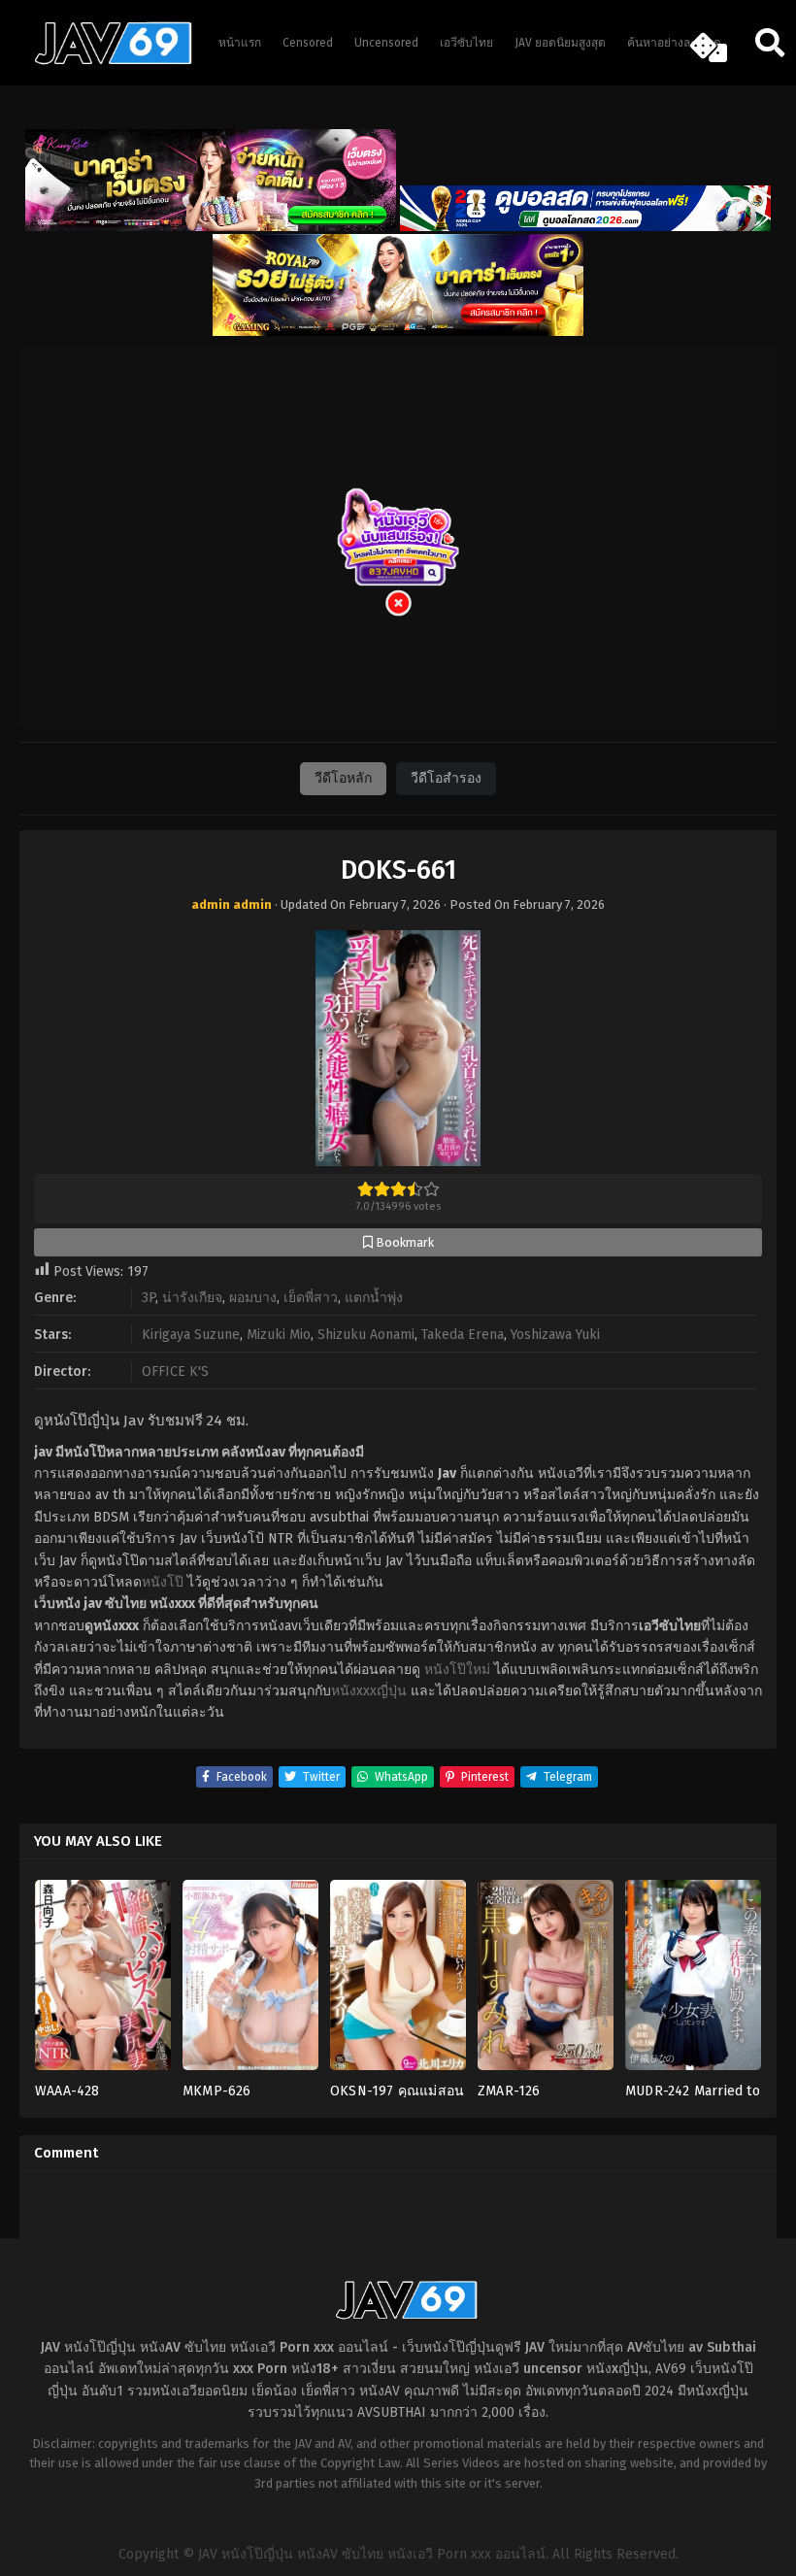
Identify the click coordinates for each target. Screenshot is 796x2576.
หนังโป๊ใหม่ (457, 1670)
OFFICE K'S (175, 1372)
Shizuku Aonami (366, 1335)
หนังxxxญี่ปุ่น (369, 1691)
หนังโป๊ (163, 1582)
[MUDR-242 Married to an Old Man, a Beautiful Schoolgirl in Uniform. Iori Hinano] (693, 1981)
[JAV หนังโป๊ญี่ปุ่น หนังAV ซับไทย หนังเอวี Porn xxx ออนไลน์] (104, 61)
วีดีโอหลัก (343, 778)
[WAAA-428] (103, 1981)
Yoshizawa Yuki (555, 1335)
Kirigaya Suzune (191, 1335)
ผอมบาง (253, 1298)
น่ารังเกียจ (192, 1298)
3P (149, 1298)
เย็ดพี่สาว (311, 1298)
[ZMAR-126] (546, 1981)
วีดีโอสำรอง (446, 778)
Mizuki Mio (279, 1335)
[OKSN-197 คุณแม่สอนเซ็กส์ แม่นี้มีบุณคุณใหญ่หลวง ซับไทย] (398, 1981)
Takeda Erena (463, 1335)
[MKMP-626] (250, 1981)
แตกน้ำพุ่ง (374, 1298)
